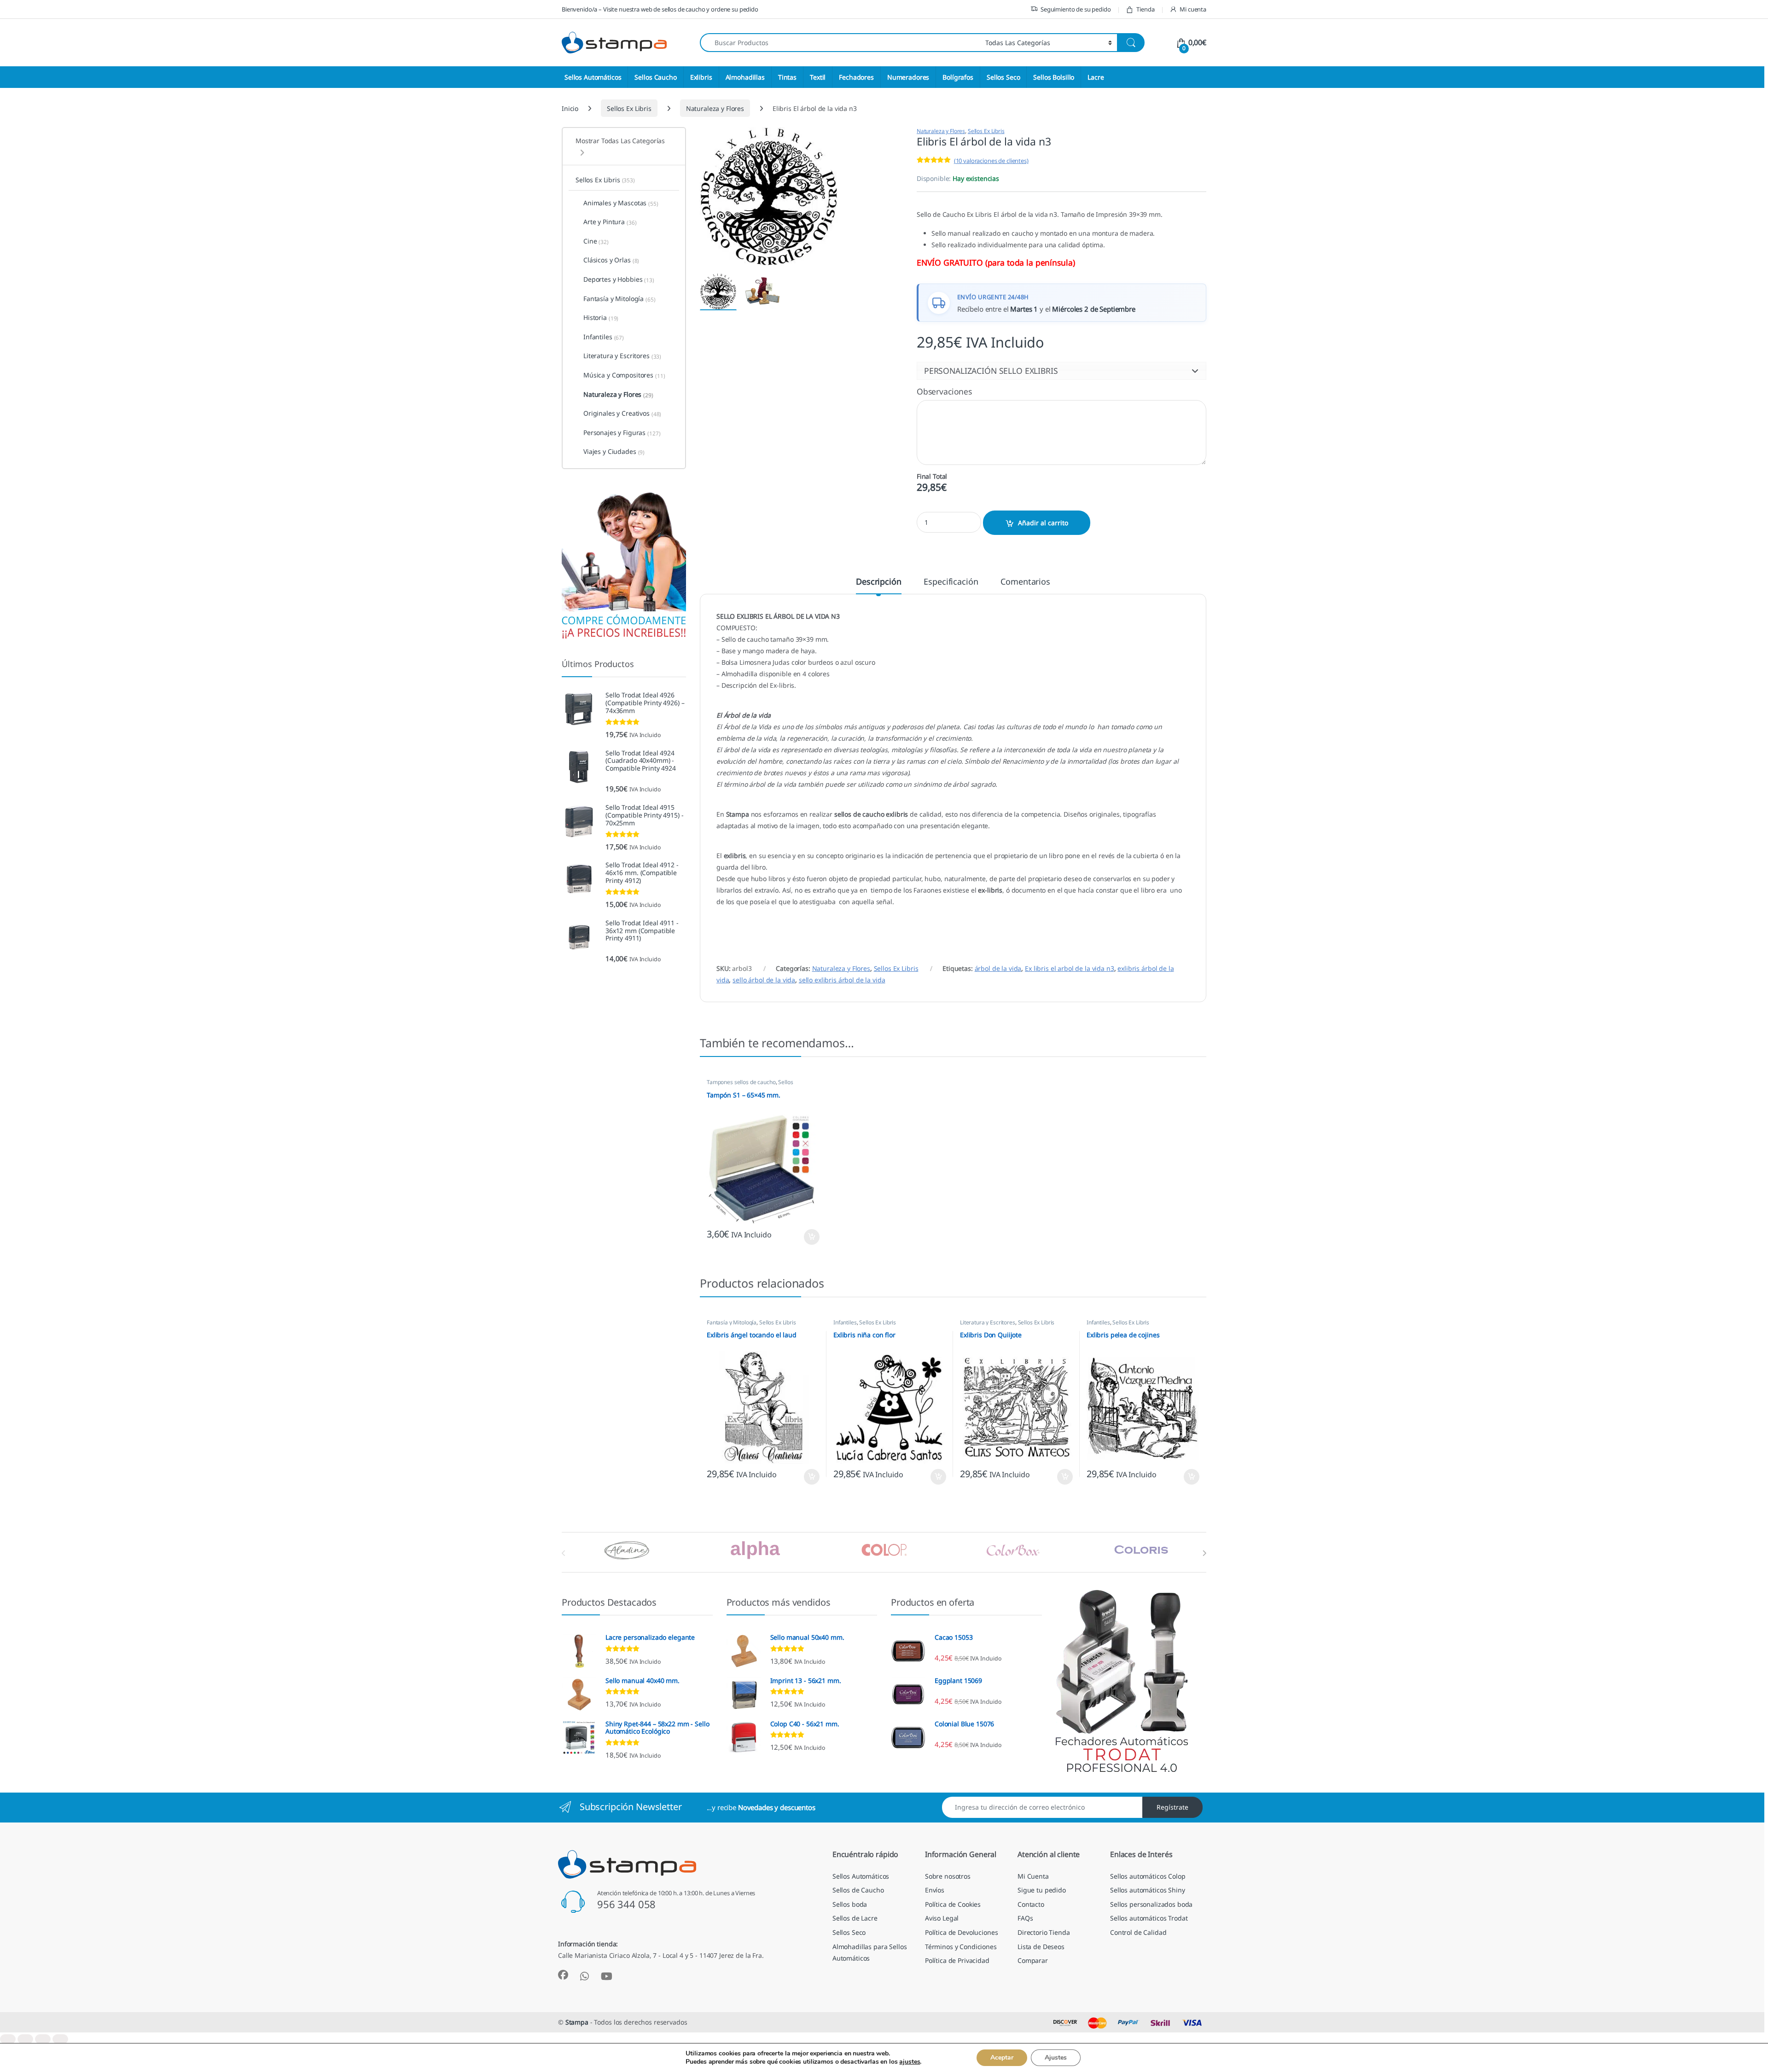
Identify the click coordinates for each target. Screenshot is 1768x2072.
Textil (818, 77)
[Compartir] (43, 2039)
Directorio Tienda (1044, 1932)
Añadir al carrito (1043, 523)
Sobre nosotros (948, 1876)
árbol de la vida (998, 968)
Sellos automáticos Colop (1148, 1876)
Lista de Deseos (1041, 1947)
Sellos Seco (1003, 77)
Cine (596, 241)
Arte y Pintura (610, 222)
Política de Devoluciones (962, 1932)
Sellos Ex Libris (629, 108)
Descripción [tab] (878, 582)
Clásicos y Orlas (611, 260)
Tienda (1145, 9)
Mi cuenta (1193, 9)
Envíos (935, 1890)
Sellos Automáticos (593, 77)
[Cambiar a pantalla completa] (25, 2039)
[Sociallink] (563, 1975)
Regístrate (1172, 1807)
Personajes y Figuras (622, 433)
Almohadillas (745, 77)
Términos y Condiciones (961, 1947)
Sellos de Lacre (855, 1918)
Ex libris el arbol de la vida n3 (1070, 968)
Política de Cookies (953, 1904)
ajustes (910, 2062)
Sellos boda (850, 1904)
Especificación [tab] (951, 582)
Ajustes (1056, 2057)
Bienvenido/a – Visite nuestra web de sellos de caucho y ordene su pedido (660, 9)
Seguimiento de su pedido (1076, 9)
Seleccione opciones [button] (803, 1237)
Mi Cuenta (1033, 1876)
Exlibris (701, 77)
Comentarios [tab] (1025, 582)
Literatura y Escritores (988, 1322)
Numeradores (908, 77)
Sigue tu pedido (1042, 1890)
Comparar (1033, 1960)
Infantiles (845, 1322)
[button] (1061, 371)
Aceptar (1002, 2057)
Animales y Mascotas (621, 203)
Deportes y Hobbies (619, 279)
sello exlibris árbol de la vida (842, 980)
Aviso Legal (942, 1918)
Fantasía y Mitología (732, 1322)
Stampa (577, 2022)
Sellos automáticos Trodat (1149, 1918)
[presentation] (1204, 1553)
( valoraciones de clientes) (991, 161)
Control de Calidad (1138, 1932)
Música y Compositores (624, 375)
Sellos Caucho (655, 77)
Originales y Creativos (622, 413)
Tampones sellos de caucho (741, 1082)
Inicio (570, 108)
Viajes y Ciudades (614, 452)
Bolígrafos (958, 77)
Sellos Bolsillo (1054, 77)
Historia (601, 318)
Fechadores (856, 77)
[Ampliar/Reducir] (8, 2039)
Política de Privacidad (957, 1960)
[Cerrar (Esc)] (60, 2039)
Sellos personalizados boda (1151, 1904)
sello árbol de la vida (764, 980)
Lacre (1096, 77)
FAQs (1025, 1918)
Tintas (787, 77)
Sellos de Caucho (858, 1890)
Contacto (1031, 1904)
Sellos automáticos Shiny (1148, 1890)
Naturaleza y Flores (715, 108)
